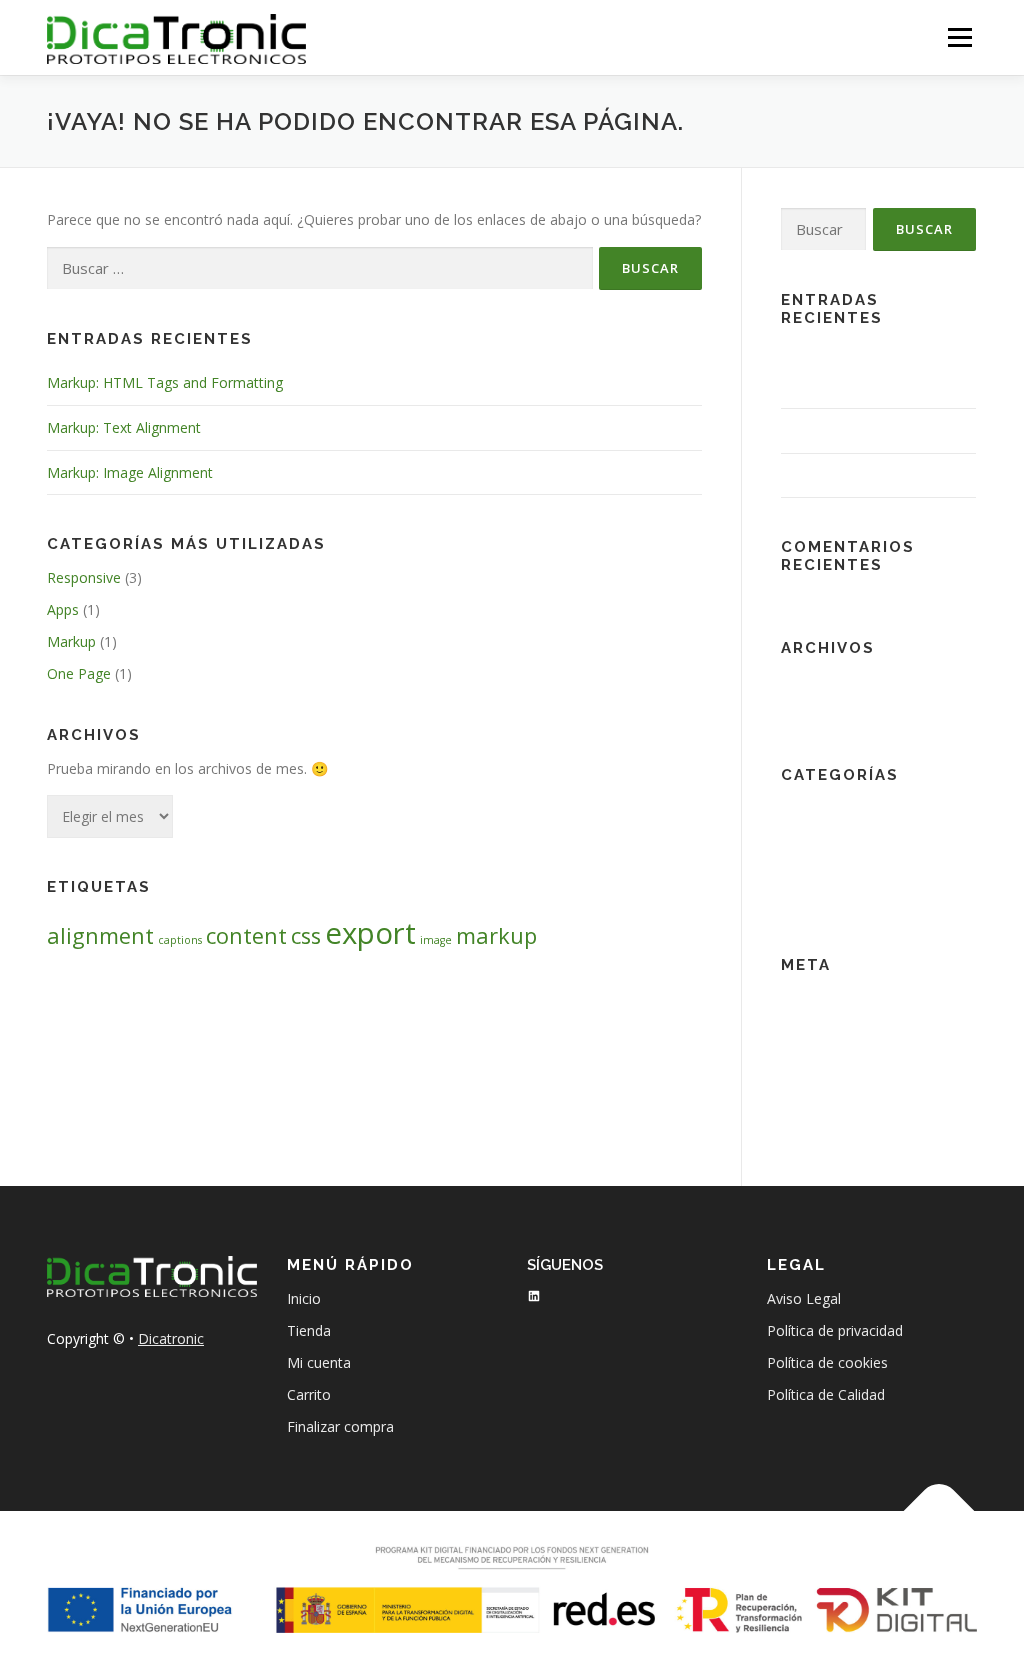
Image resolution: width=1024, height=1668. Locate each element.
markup (496, 935)
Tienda (309, 1330)
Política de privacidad (835, 1330)
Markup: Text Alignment (124, 427)
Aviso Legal (804, 1298)
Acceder (807, 998)
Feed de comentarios (850, 1062)
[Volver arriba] (939, 1511)
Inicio (304, 1298)
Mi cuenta (319, 1362)
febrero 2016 (823, 681)
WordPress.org (829, 1094)
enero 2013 (818, 713)
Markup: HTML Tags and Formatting (165, 382)
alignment (100, 935)
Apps (63, 609)
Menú (959, 37)
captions (180, 940)
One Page (79, 673)
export (370, 933)
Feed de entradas (837, 1030)
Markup (71, 641)
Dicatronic (171, 1338)
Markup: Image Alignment (130, 472)
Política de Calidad (826, 1394)
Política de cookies (827, 1362)
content (246, 935)
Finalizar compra (340, 1426)
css (306, 935)
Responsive (84, 577)
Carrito (309, 1394)
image (436, 940)
